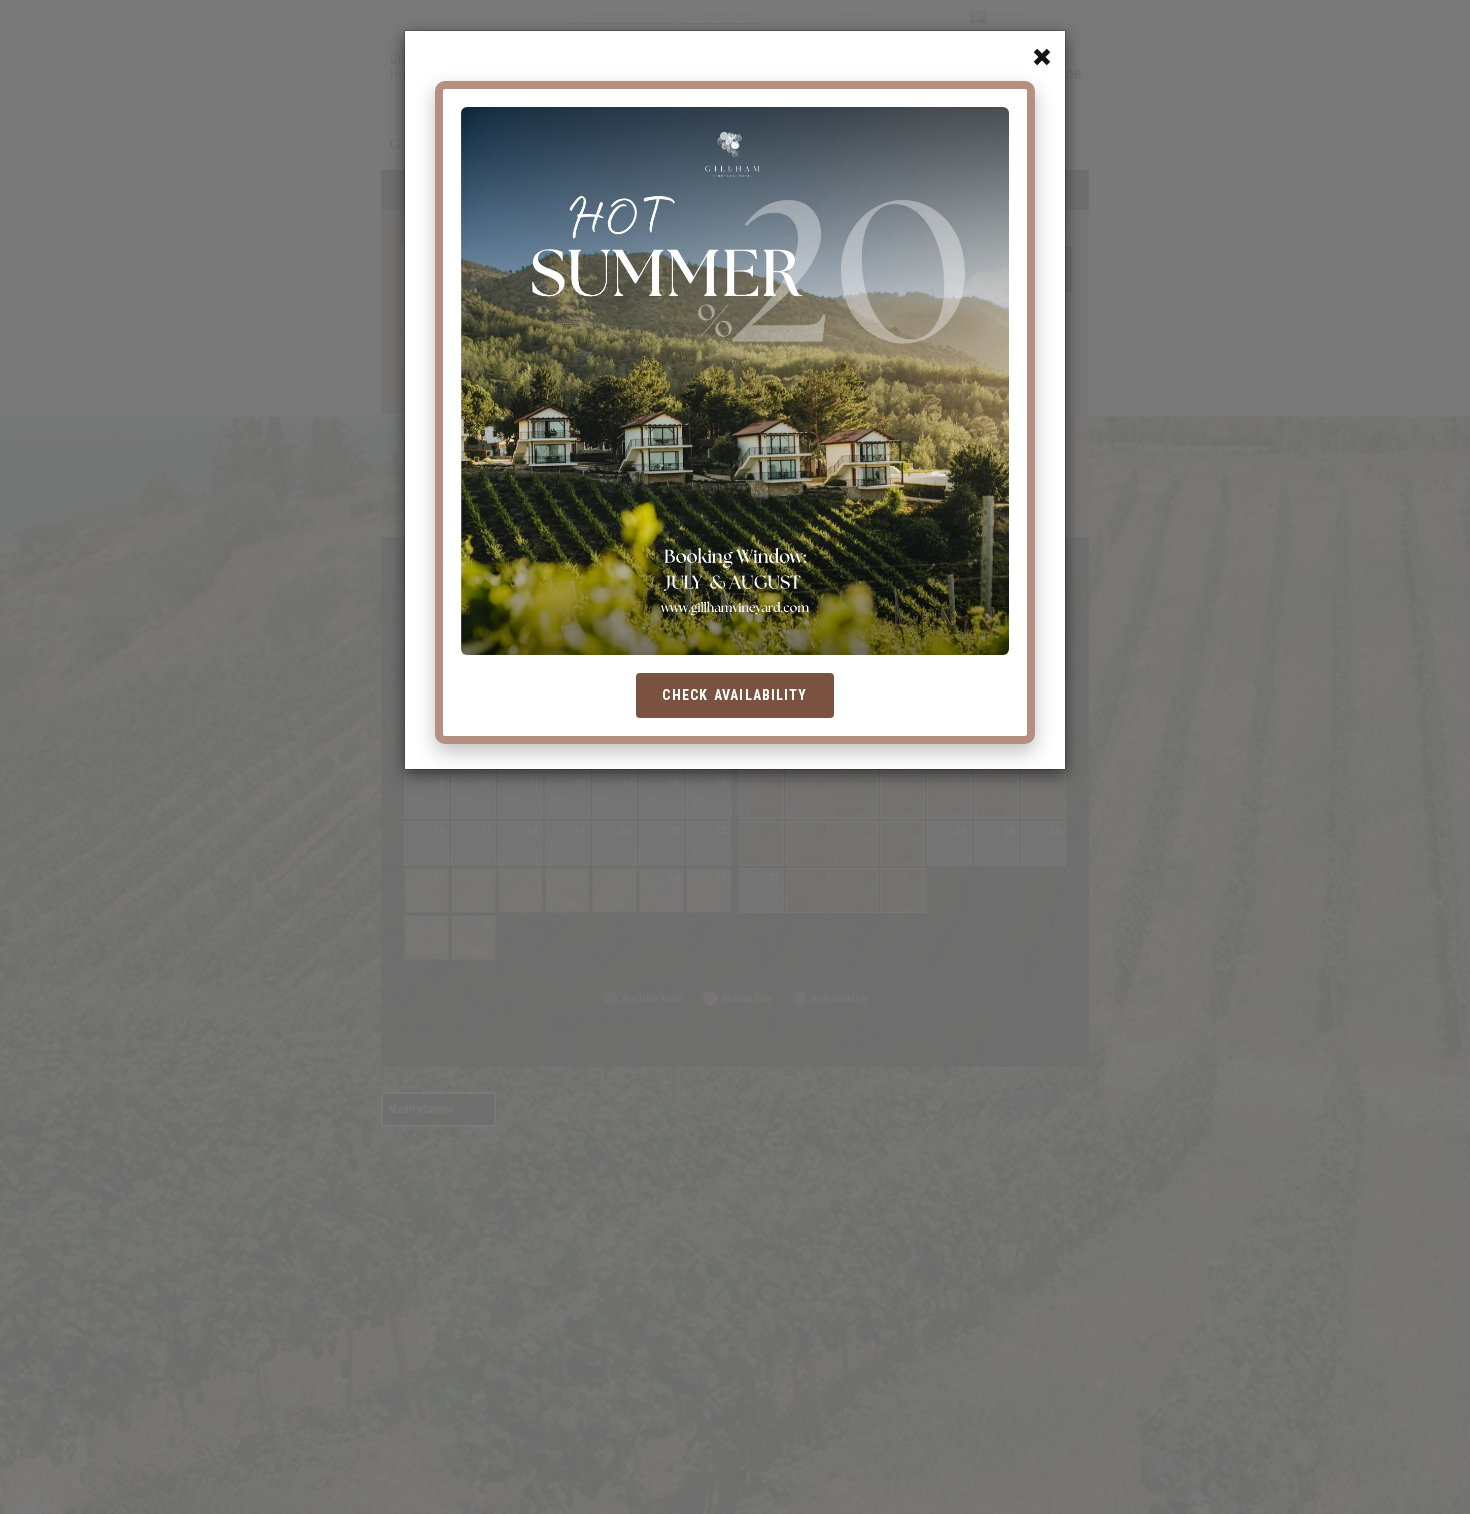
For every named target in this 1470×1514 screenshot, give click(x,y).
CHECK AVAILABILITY (734, 695)
